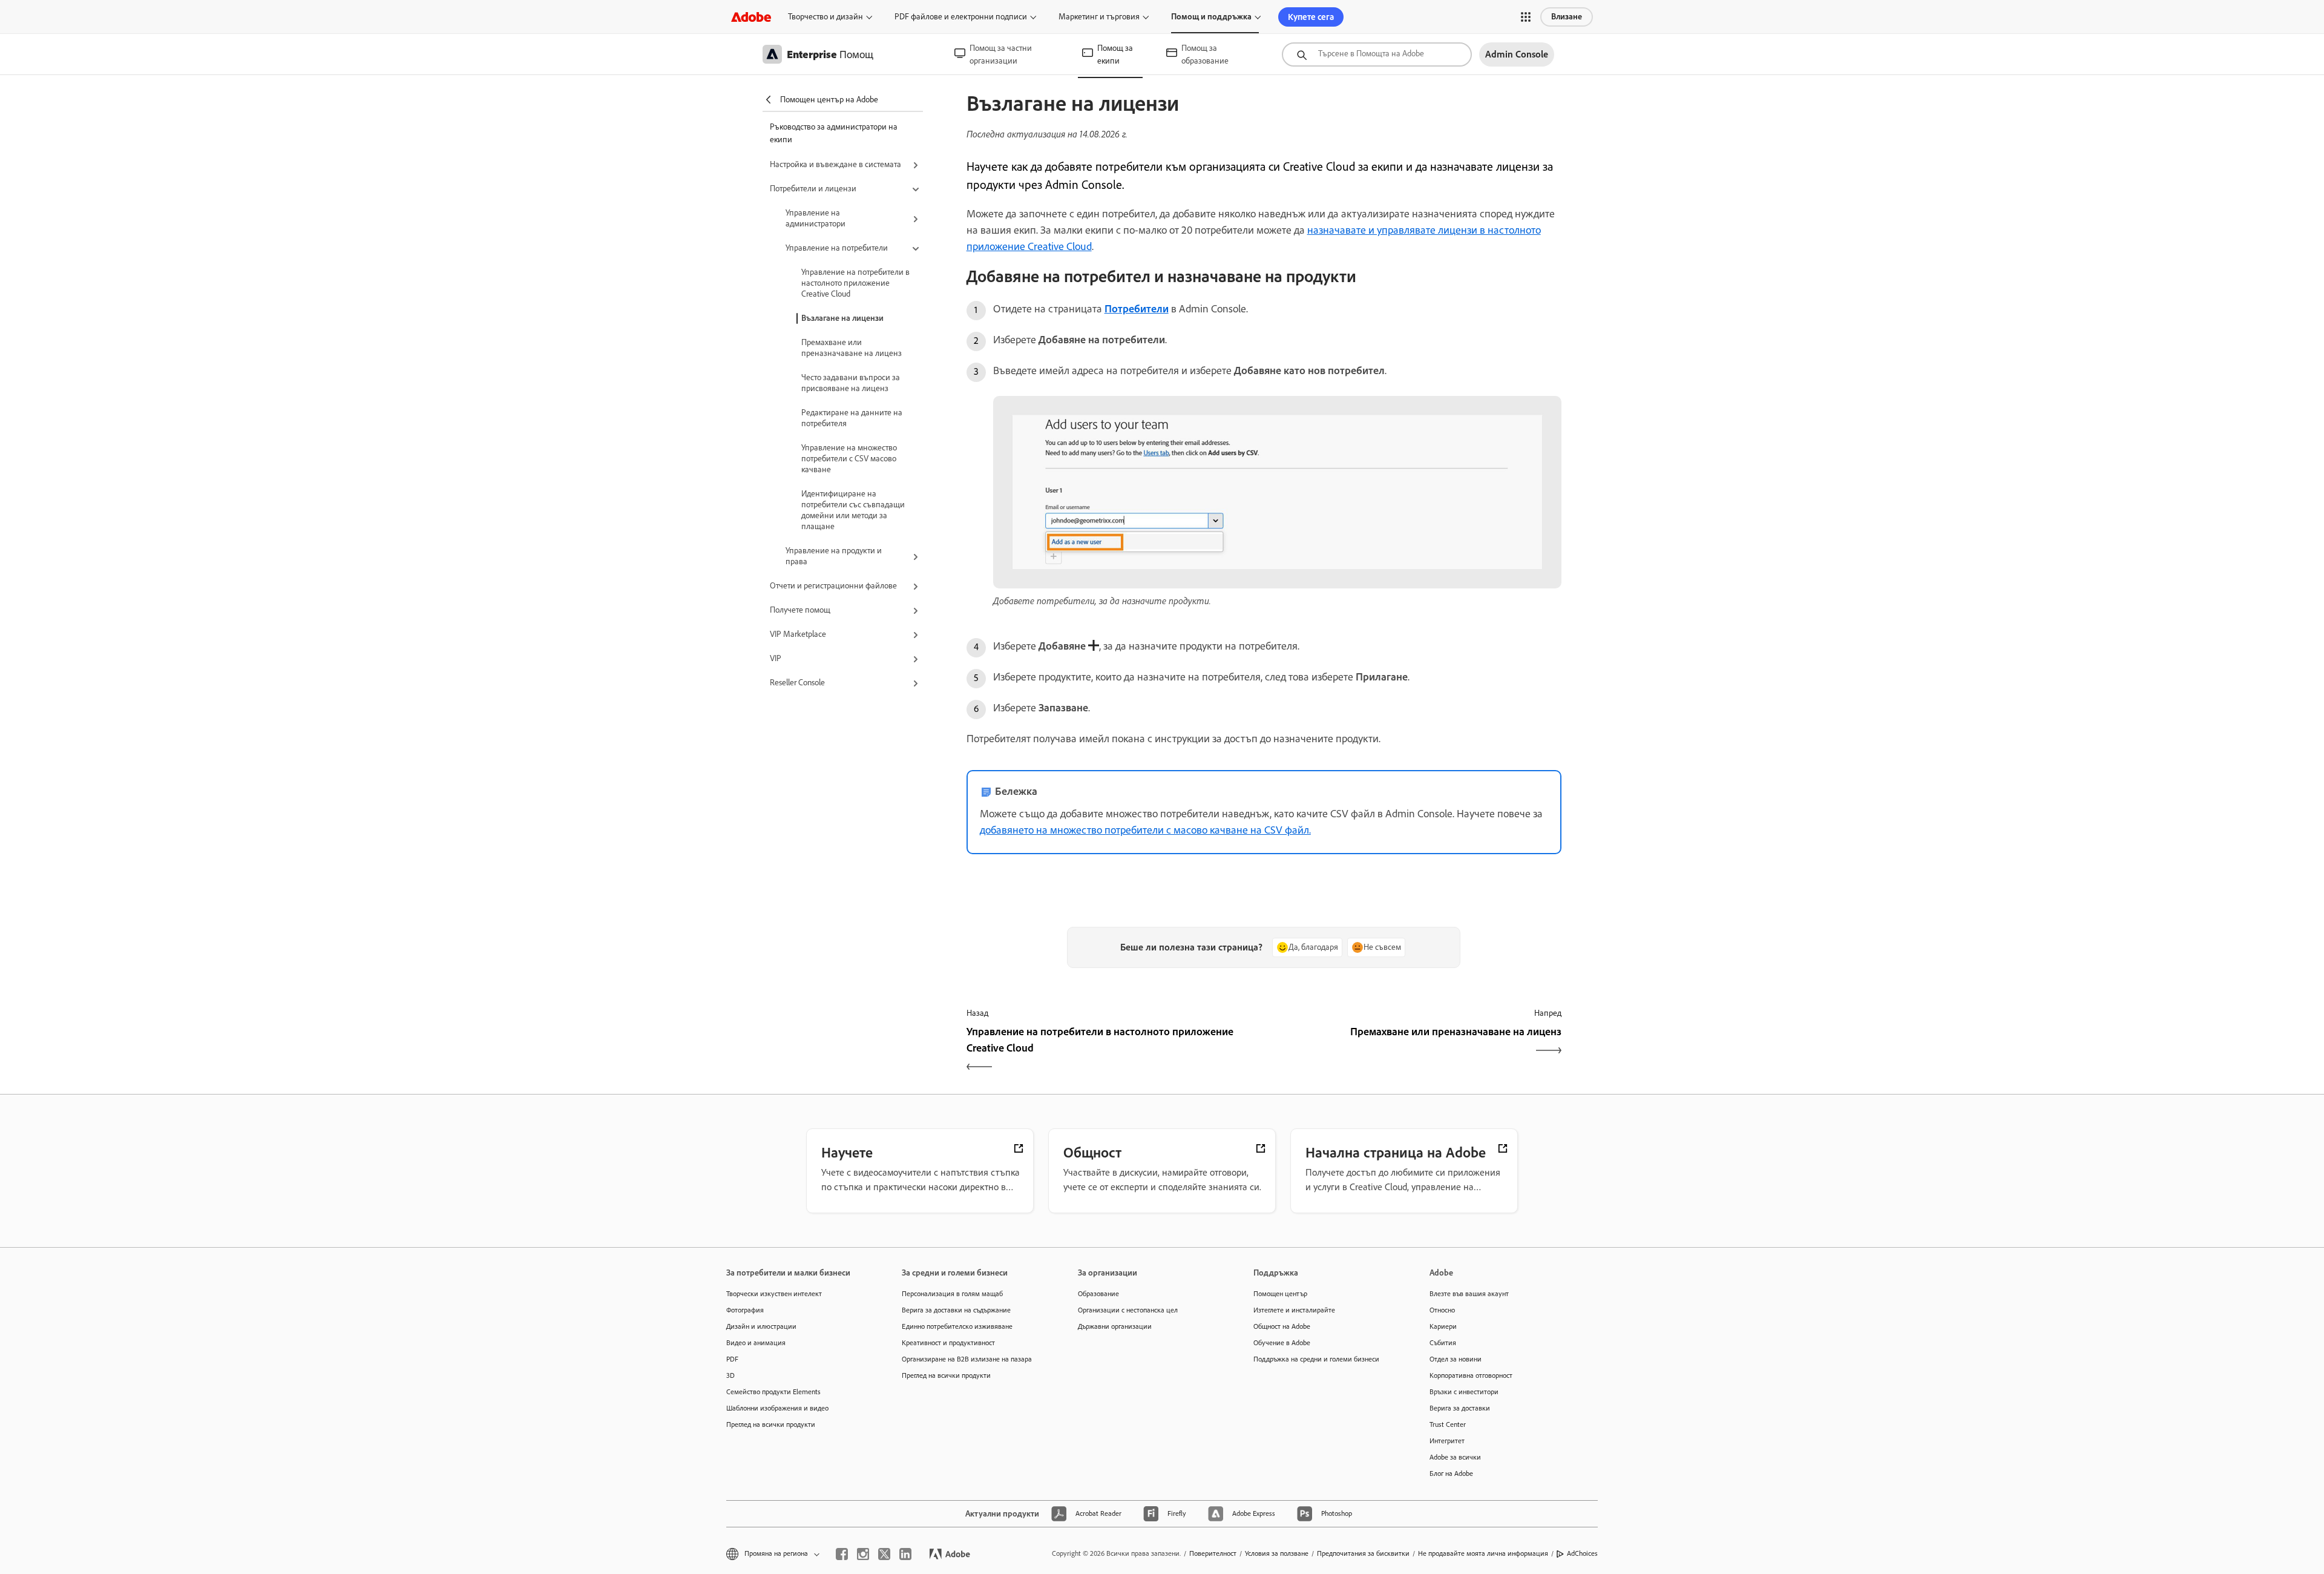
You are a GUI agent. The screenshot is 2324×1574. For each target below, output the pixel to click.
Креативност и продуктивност (948, 1343)
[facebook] (842, 1554)
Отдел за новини (1456, 1359)
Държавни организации (1115, 1326)
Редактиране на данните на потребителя (852, 418)
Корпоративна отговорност (1471, 1375)
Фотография (745, 1310)
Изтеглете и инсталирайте (1294, 1310)
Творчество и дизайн (826, 17)
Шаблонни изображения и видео (777, 1408)
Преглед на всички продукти (771, 1424)
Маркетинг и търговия (1099, 17)
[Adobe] (751, 17)
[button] (1526, 17)
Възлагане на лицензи (842, 318)
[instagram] (863, 1554)
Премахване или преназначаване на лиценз (852, 348)
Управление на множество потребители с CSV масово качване (849, 459)
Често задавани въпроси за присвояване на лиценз (851, 383)
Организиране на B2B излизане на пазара (967, 1359)
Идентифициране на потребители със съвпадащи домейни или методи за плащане (853, 510)
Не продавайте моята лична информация (1483, 1553)
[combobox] (1377, 54)
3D (730, 1375)
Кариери (1443, 1326)
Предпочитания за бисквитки (1363, 1553)
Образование (1098, 1294)
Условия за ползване (1277, 1553)
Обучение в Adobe (1282, 1343)
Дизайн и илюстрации (761, 1326)
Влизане (1567, 17)
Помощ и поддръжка (1211, 17)
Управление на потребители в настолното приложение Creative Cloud (855, 283)
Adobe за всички (1455, 1457)
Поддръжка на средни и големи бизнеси (1316, 1359)
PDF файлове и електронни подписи (961, 17)
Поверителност (1213, 1553)
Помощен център (1280, 1294)
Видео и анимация (756, 1343)
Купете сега (1311, 17)
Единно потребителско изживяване (957, 1326)
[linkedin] (905, 1554)
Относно (1442, 1310)
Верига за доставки (1460, 1408)
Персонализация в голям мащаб (952, 1294)
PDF (732, 1359)
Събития (1443, 1343)
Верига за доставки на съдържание (956, 1310)
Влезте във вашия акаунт (1469, 1294)
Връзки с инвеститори (1464, 1392)
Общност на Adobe (1282, 1326)
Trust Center (1448, 1424)
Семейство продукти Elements (773, 1392)
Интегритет (1447, 1441)
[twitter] (884, 1554)
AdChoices (1582, 1553)
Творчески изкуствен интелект (774, 1294)
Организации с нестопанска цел (1128, 1310)
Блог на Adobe (1451, 1474)
